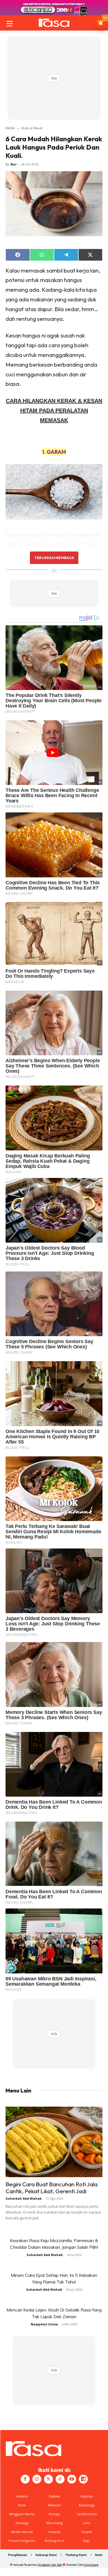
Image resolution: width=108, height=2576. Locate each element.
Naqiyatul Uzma (44, 2324)
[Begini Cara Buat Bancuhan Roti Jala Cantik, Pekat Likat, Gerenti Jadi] (54, 2142)
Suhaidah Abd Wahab (24, 2198)
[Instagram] (37, 2479)
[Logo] (54, 23)
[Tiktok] (60, 2479)
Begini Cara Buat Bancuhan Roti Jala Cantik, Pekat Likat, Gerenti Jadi (52, 2188)
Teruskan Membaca (54, 558)
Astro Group (91, 2565)
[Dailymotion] (83, 2479)
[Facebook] (25, 2479)
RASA (10, 128)
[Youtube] (72, 2479)
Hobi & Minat (32, 128)
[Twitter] (48, 2479)
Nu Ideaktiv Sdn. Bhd (50, 2565)
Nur (14, 164)
